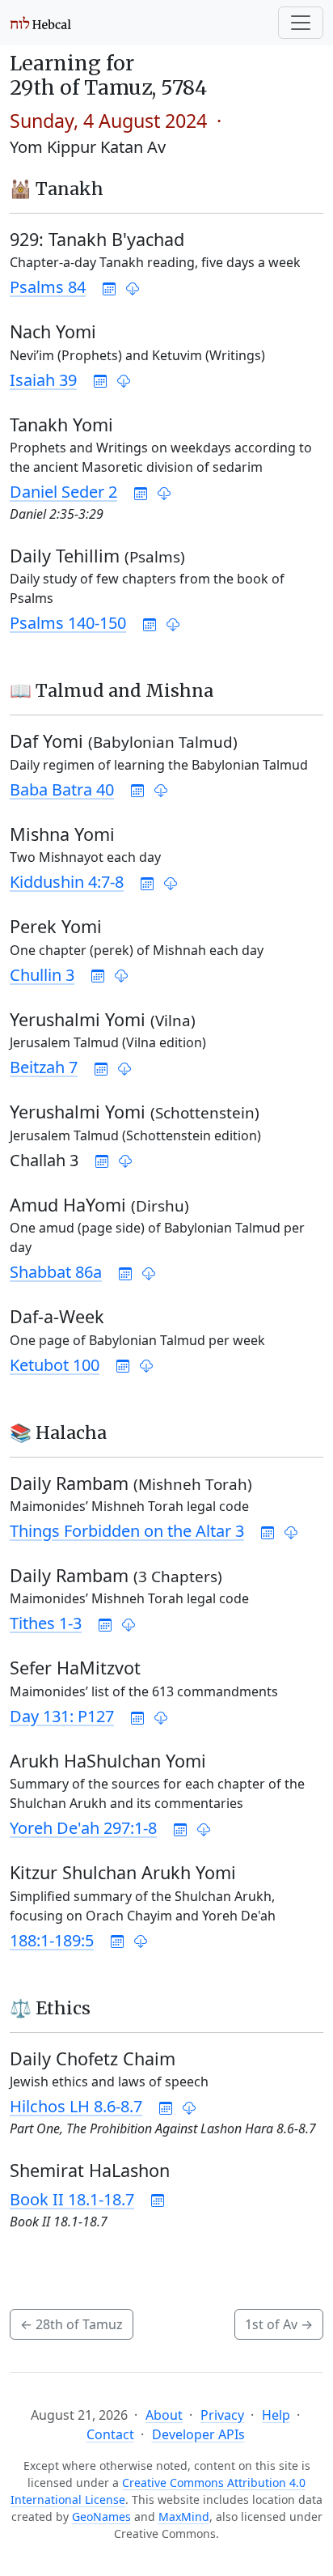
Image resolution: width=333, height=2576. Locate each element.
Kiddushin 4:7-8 (67, 882)
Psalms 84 (48, 287)
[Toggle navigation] (301, 23)
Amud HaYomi (99, 1205)
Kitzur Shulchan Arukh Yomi (123, 1872)
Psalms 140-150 (68, 623)
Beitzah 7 (44, 1067)
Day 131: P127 (62, 1716)
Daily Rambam (131, 1483)
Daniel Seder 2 (63, 492)
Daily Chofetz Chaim (93, 2058)
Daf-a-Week (57, 1316)
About (164, 2415)
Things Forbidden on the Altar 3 (127, 1531)
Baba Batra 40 (62, 789)
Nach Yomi (53, 331)
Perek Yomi (56, 926)
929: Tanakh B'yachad (97, 239)
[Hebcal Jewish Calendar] (41, 23)
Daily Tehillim (97, 556)
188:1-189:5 (52, 1940)
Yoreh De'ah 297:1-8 (83, 1828)
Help (276, 2415)
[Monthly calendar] (109, 287)
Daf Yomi (124, 741)
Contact (110, 2434)
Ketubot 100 (55, 1365)
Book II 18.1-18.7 (72, 2199)
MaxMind (184, 2517)
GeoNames (101, 2517)
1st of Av (279, 2324)
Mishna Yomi (62, 834)
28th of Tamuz (72, 2324)
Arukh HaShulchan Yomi (108, 1761)
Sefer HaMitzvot (75, 1668)
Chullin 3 (42, 975)
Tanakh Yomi (61, 424)
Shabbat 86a (56, 1272)
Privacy (222, 2415)
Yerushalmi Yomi (103, 1019)
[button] (133, 287)
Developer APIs (198, 2434)
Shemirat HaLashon (90, 2170)
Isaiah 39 (43, 380)
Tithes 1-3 (46, 1623)
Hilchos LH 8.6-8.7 (76, 2106)
